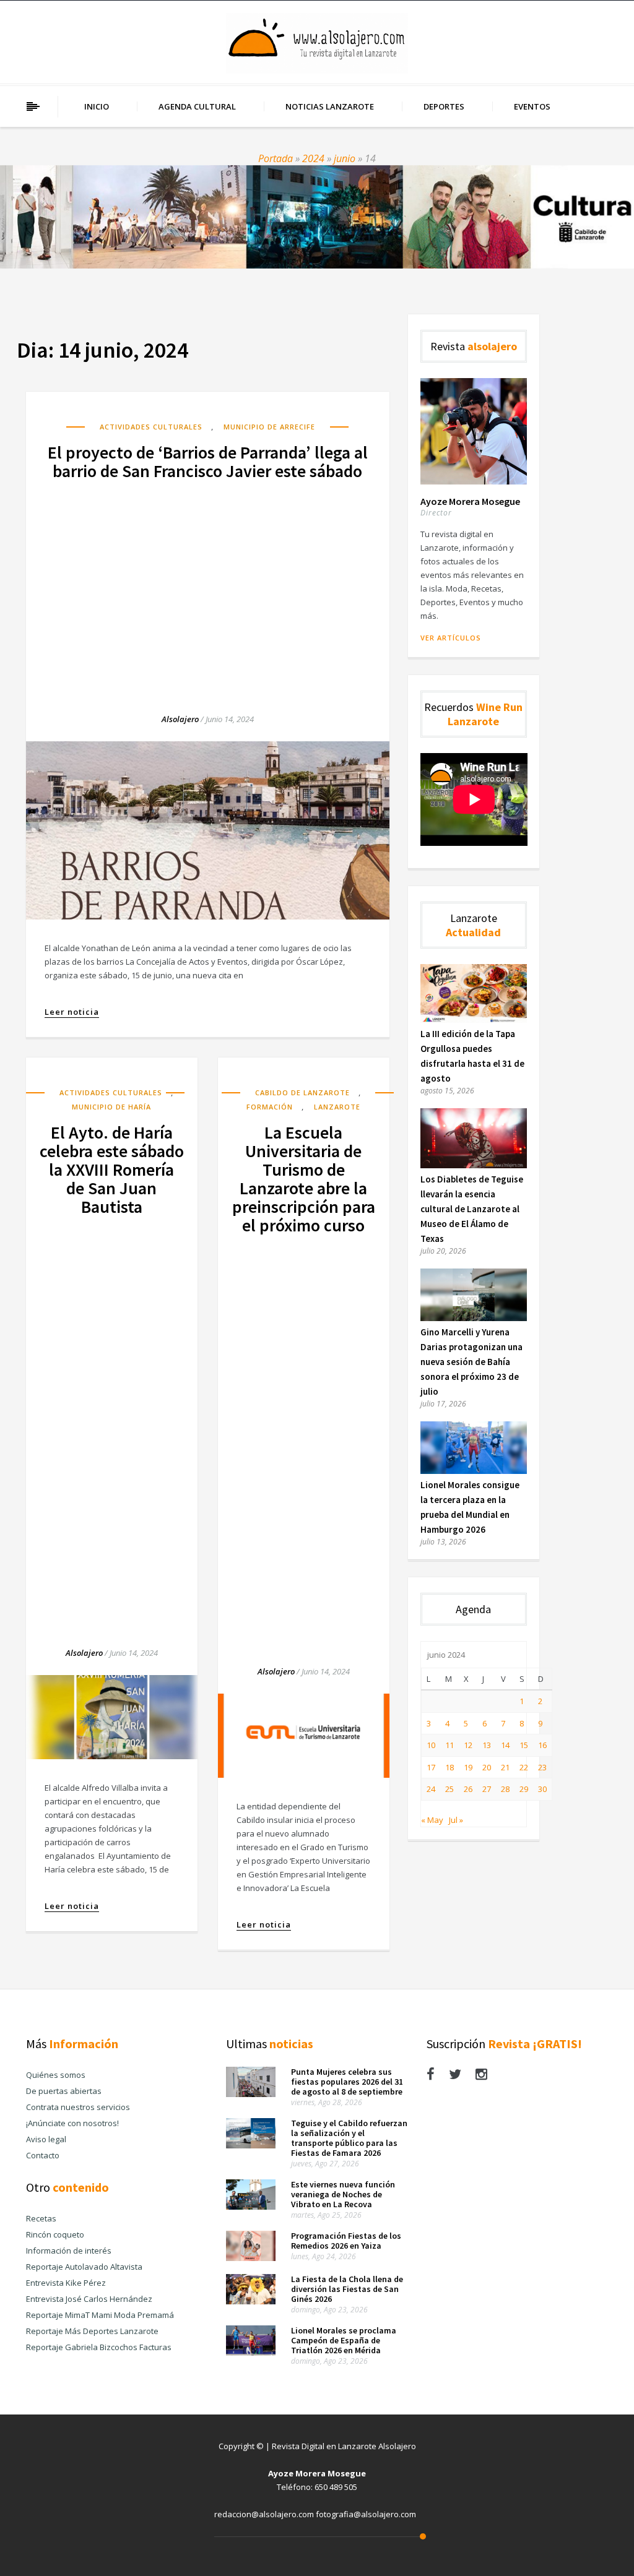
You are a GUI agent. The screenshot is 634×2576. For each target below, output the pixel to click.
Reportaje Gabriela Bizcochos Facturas (99, 2347)
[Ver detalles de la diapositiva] (317, 217)
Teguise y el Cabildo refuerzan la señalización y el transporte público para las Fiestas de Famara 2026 (349, 2138)
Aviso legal (46, 2139)
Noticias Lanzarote (330, 106)
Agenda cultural (197, 106)
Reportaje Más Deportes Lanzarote (92, 2331)
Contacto (43, 2155)
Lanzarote (337, 1107)
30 (542, 1789)
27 (487, 1789)
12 (468, 1745)
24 (431, 1789)
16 (542, 1745)
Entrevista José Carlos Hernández (89, 2299)
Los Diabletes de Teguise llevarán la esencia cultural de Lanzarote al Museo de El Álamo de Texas (472, 1209)
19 (468, 1767)
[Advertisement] (208, 585)
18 (449, 1767)
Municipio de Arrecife (269, 427)
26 (468, 1789)
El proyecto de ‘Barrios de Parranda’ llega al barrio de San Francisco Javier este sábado (208, 462)
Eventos (532, 106)
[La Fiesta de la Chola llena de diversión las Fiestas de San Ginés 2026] (251, 2301)
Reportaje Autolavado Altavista (84, 2267)
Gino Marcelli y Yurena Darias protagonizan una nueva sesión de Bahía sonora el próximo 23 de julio (471, 1362)
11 (449, 1745)
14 (505, 1745)
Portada (276, 158)
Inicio (97, 106)
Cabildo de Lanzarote (302, 1092)
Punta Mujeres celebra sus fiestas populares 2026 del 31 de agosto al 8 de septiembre (347, 2082)
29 (524, 1789)
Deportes (444, 106)
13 (487, 1745)
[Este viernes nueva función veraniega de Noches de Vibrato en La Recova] (251, 2207)
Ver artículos (451, 638)
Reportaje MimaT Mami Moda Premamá (100, 2315)
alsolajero (180, 719)
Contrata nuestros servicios (78, 2107)
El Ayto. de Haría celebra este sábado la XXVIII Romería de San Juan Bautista (112, 1170)
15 (524, 1745)
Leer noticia (72, 1012)
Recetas (41, 2218)
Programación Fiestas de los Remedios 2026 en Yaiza (346, 2241)
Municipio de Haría (111, 1107)
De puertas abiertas (64, 2091)
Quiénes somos (56, 2075)
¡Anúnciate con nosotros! (72, 2123)
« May (432, 1820)
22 (524, 1767)
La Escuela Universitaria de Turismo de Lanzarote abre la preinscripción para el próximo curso (304, 1179)
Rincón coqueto (55, 2234)
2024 (313, 158)
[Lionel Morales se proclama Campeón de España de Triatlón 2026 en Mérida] (251, 2353)
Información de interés (69, 2251)
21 (505, 1767)
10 (431, 1745)
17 (431, 1767)
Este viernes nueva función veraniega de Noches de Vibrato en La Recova (343, 2194)
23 (542, 1767)
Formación (270, 1107)
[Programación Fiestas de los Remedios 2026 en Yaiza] (251, 2258)
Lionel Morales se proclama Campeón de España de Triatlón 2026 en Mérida (344, 2340)
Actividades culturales (151, 427)
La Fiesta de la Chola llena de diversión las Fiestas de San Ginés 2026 (347, 2289)
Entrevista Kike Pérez (66, 2283)
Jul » (456, 1820)
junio (345, 158)
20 (487, 1767)
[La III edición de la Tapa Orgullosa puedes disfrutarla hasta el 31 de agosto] (474, 1020)
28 (505, 1789)
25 (449, 1789)
